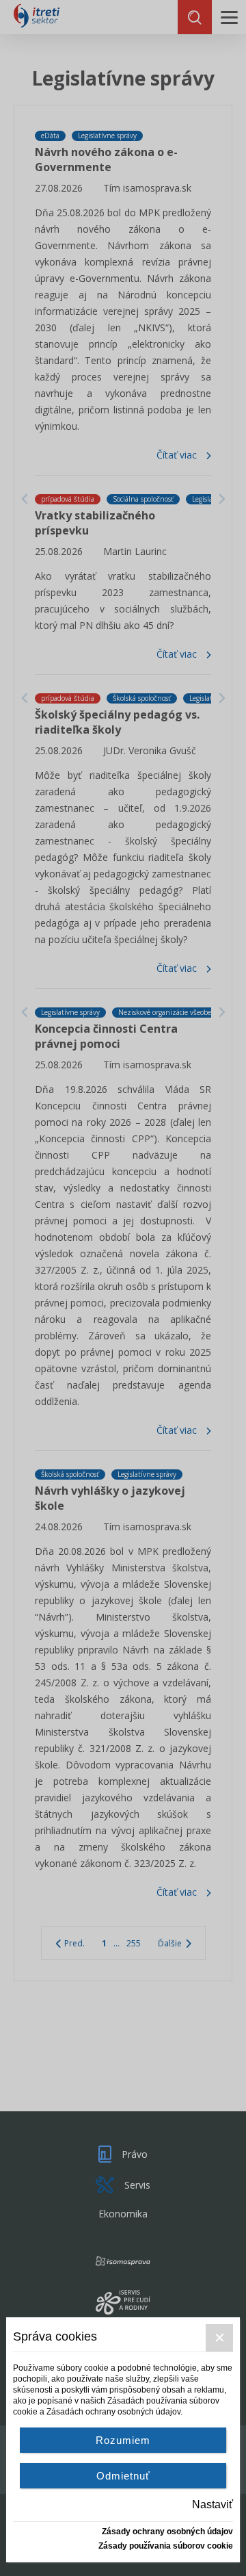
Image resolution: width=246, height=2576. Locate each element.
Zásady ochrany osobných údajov (167, 2532)
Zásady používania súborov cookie (166, 2546)
